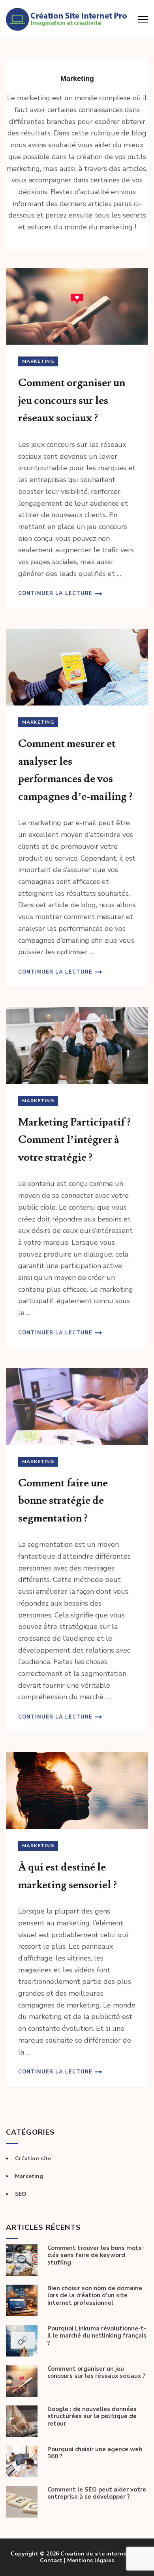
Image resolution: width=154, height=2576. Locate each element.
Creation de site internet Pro (100, 2554)
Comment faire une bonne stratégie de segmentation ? (63, 1501)
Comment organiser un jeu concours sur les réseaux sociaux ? (72, 400)
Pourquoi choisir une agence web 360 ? (95, 2453)
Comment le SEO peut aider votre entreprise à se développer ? (97, 2493)
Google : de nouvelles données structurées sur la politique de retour (92, 2417)
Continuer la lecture (55, 593)
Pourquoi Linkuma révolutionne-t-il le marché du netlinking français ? (97, 2336)
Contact (51, 2560)
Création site (33, 2159)
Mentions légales (91, 2560)
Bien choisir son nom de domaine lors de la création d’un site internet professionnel (95, 2296)
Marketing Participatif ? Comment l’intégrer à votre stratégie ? (74, 1140)
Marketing (38, 361)
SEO (21, 2194)
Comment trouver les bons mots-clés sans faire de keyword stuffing (96, 2255)
